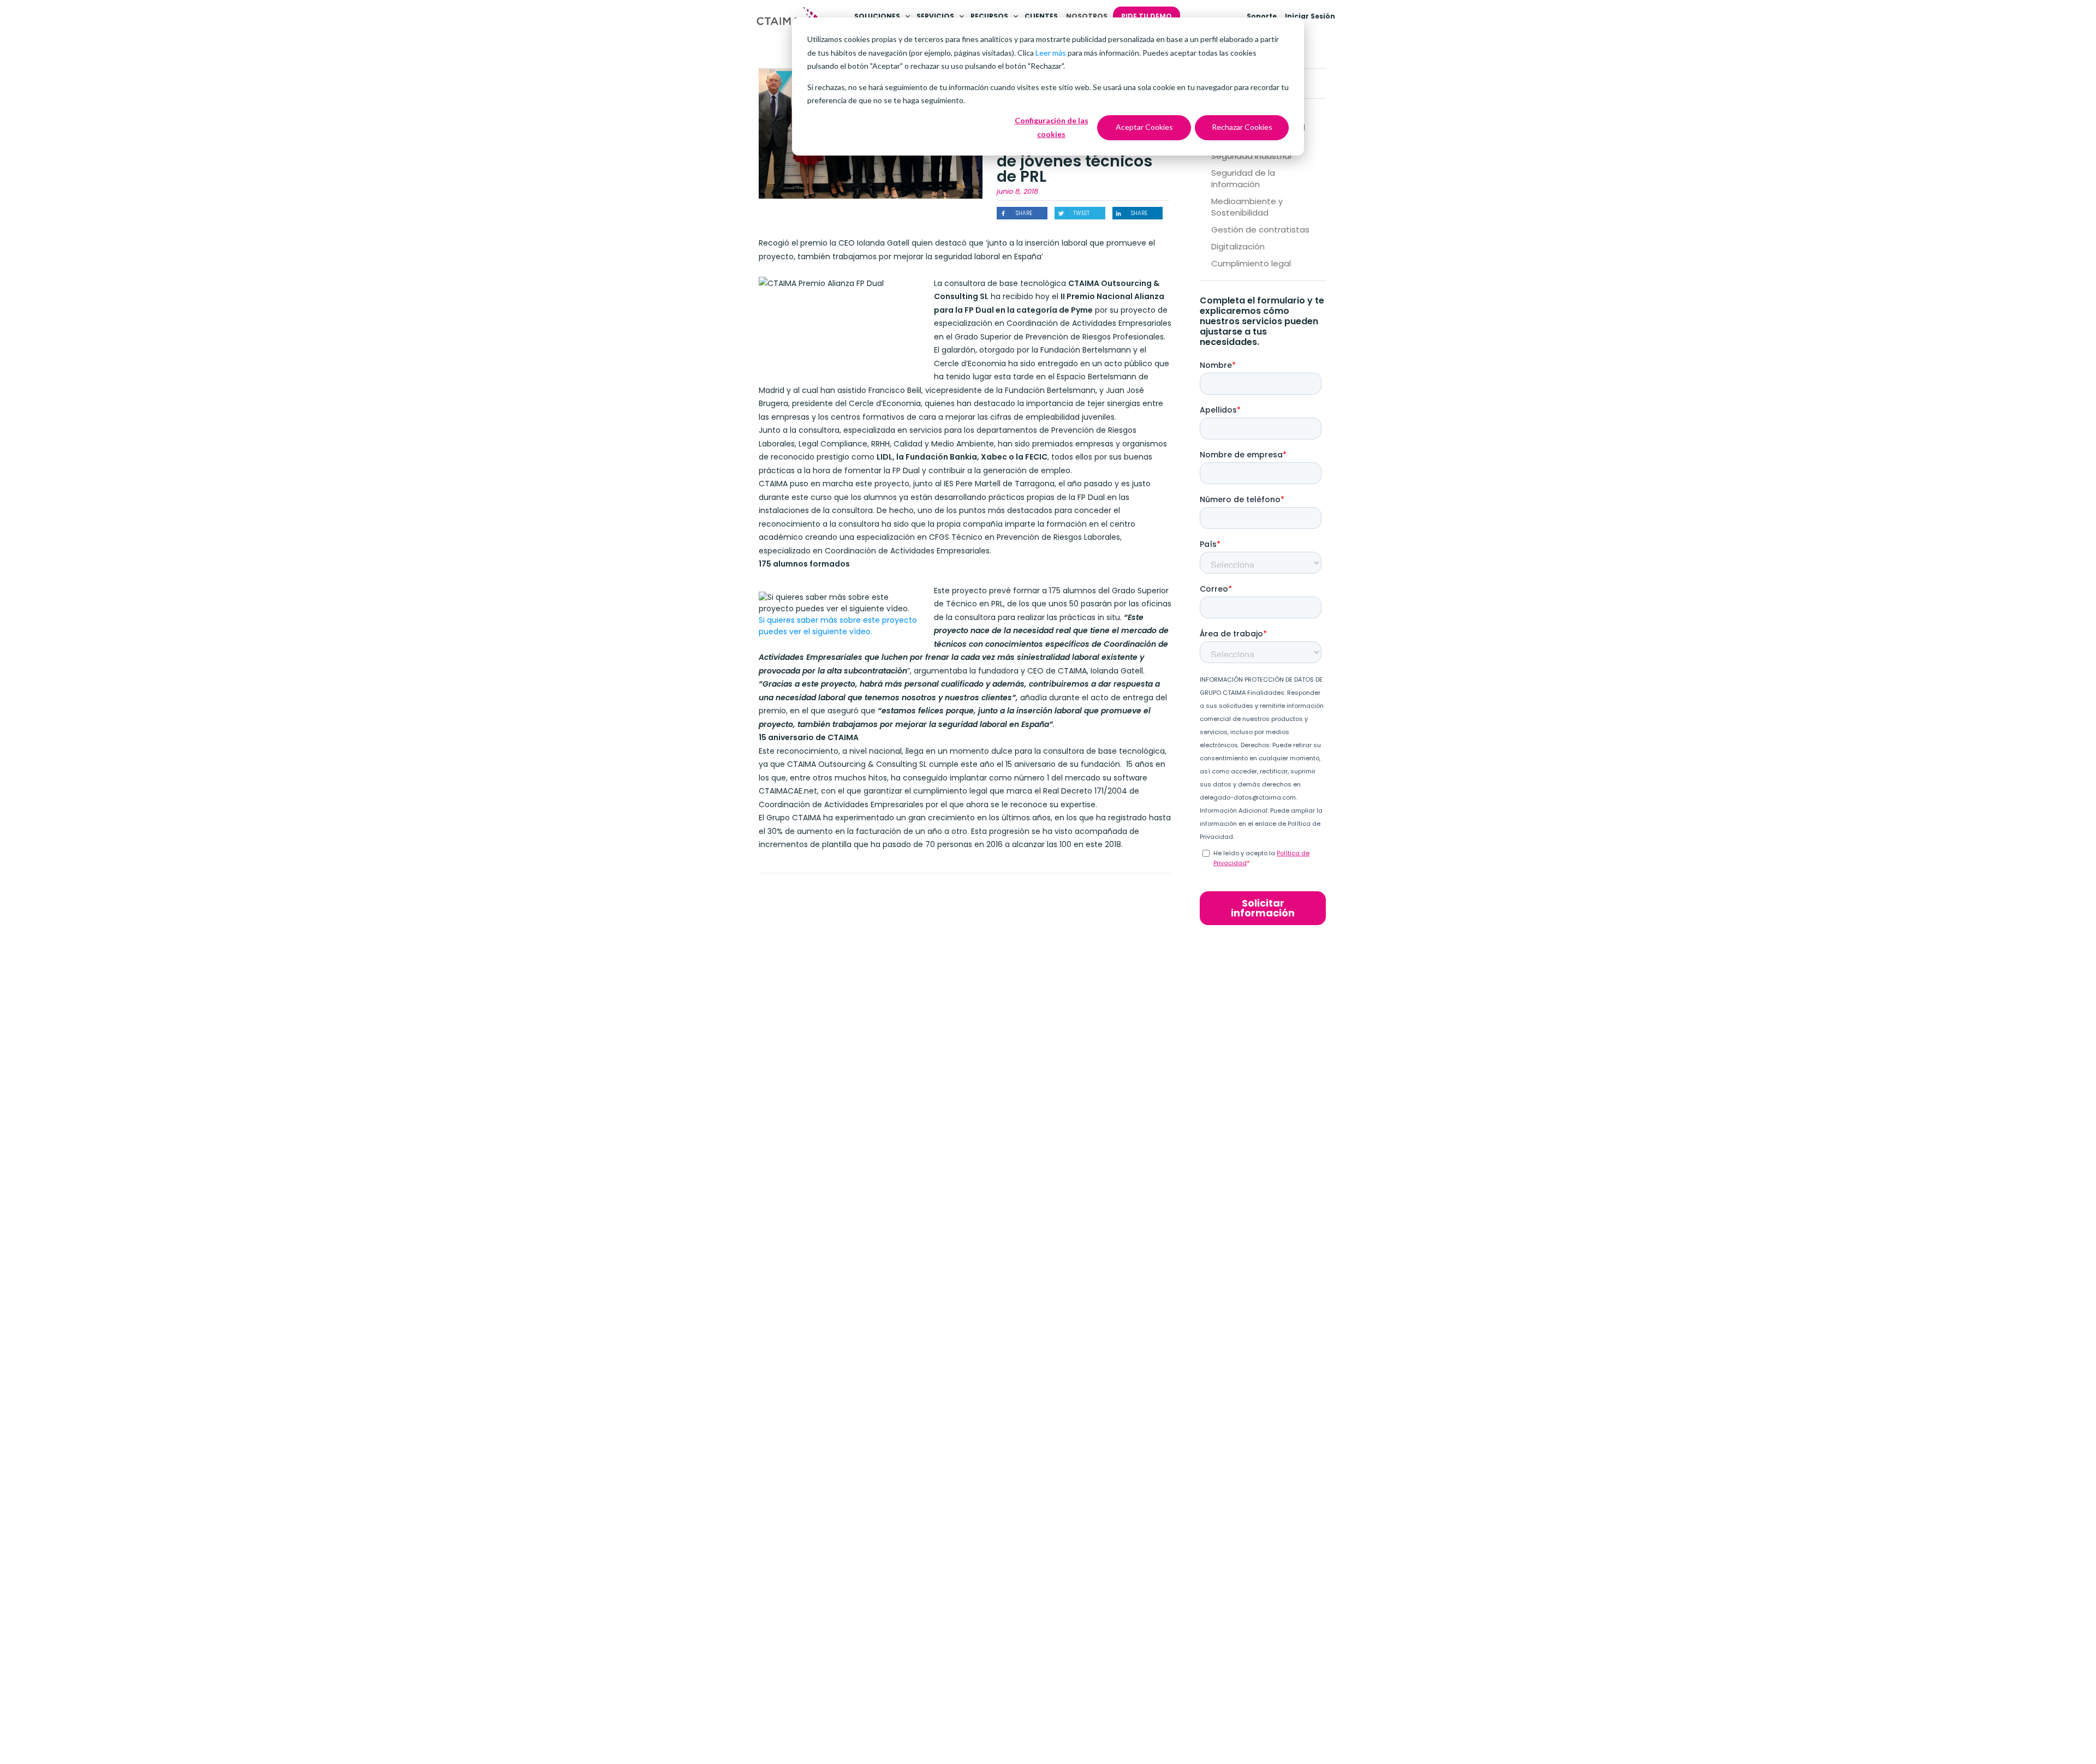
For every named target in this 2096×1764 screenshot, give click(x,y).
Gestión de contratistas (1260, 230)
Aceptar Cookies (1144, 127)
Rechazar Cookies (1242, 127)
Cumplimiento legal (1251, 263)
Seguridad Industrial (1251, 156)
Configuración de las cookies (1052, 127)
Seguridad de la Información (1243, 178)
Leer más (1051, 53)
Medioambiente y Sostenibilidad (1247, 207)
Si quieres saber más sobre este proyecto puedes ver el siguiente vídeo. (838, 626)
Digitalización (1238, 246)
